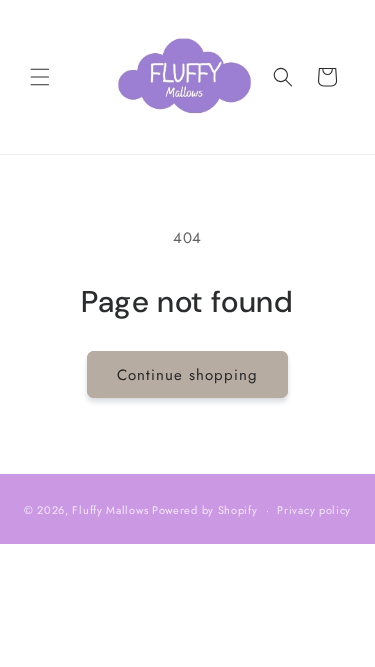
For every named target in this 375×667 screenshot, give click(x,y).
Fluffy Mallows (110, 510)
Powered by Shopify (205, 510)
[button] (40, 77)
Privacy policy (314, 510)
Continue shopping (187, 375)
